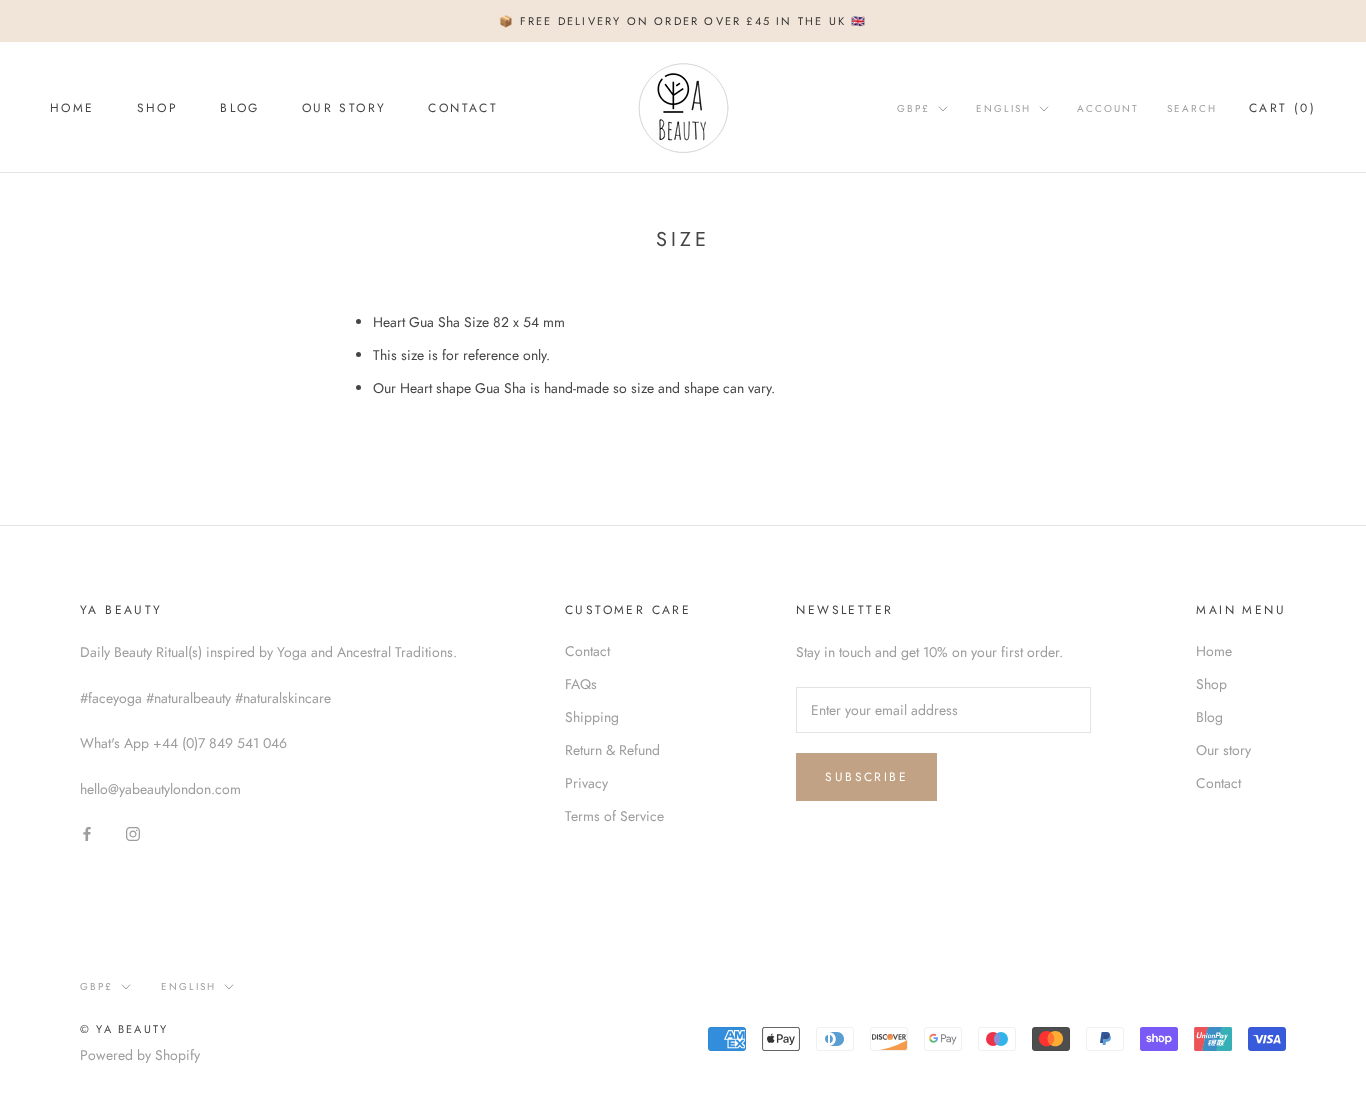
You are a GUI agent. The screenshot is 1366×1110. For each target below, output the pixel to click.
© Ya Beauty (124, 1029)
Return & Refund (612, 750)
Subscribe (866, 777)
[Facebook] (87, 832)
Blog (240, 108)
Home (72, 108)
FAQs (581, 684)
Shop (158, 108)
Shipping (592, 717)
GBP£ (913, 108)
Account (1108, 108)
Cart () (1282, 108)
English (1003, 108)
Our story (344, 108)
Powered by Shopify (140, 1055)
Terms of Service (614, 816)
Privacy (586, 783)
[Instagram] (133, 832)
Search (1192, 108)
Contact (463, 108)
